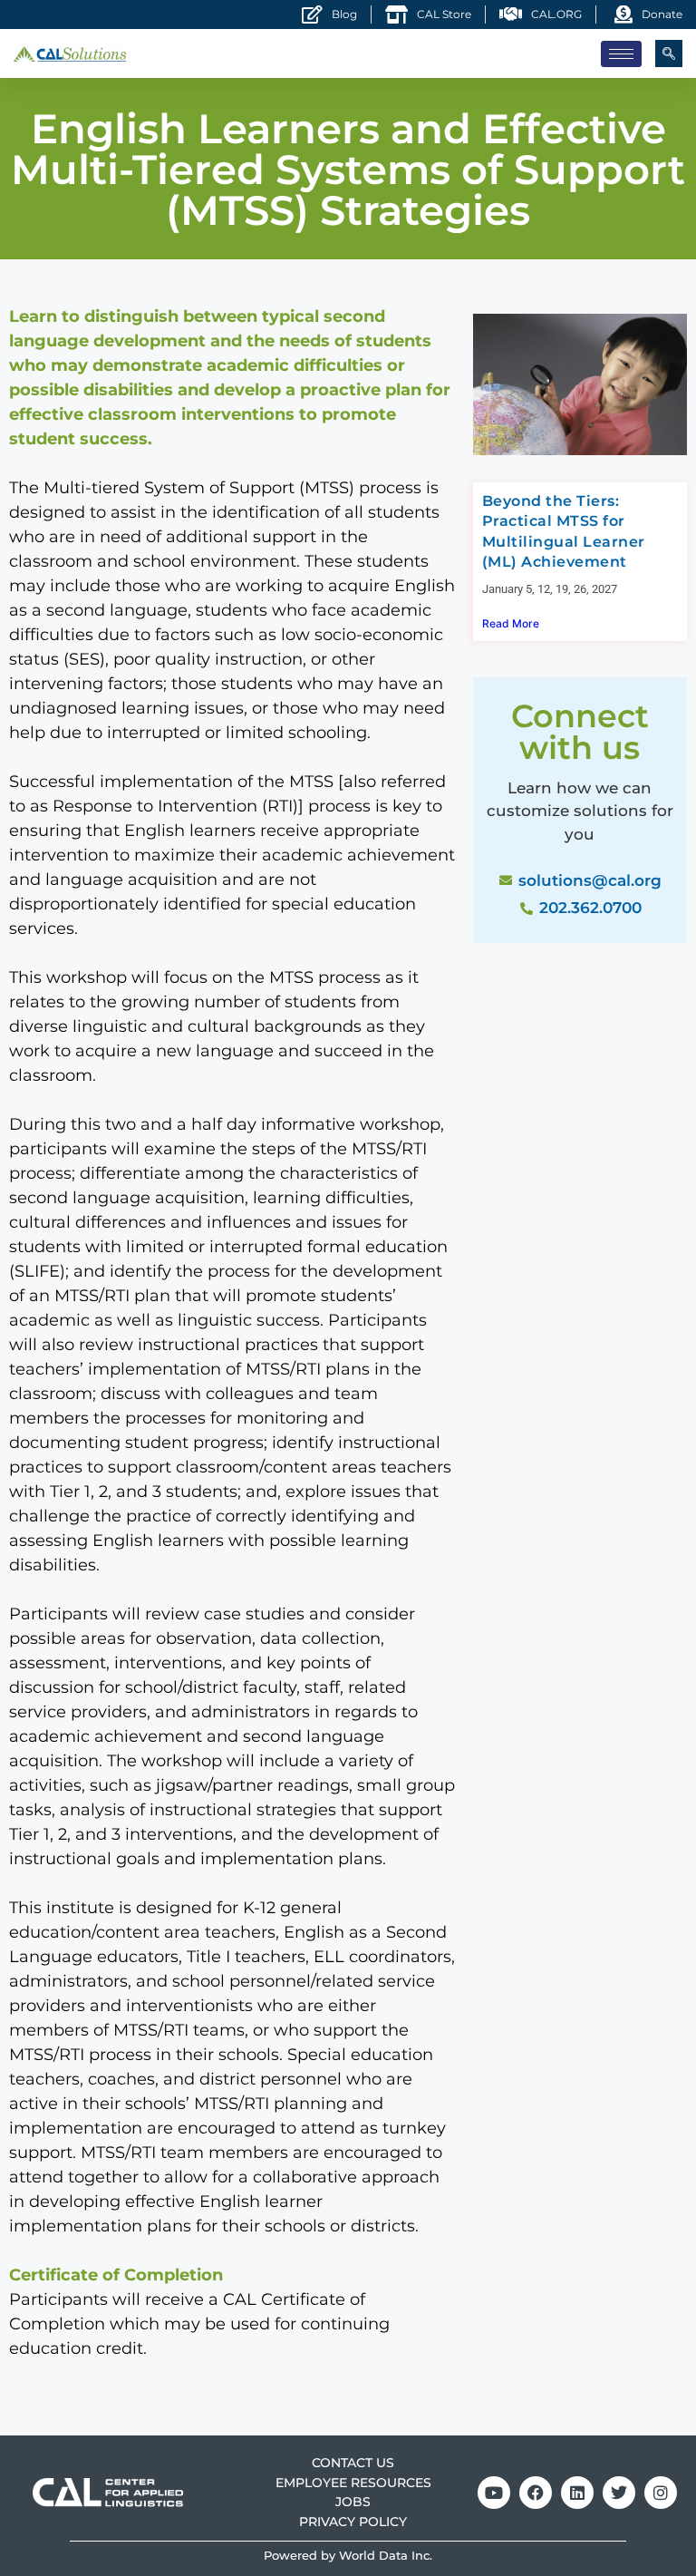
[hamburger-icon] (621, 54)
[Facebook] (536, 2493)
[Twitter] (619, 2493)
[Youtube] (494, 2493)
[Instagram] (661, 2493)
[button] (669, 53)
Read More (511, 623)
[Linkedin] (577, 2493)
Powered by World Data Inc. (348, 2556)
